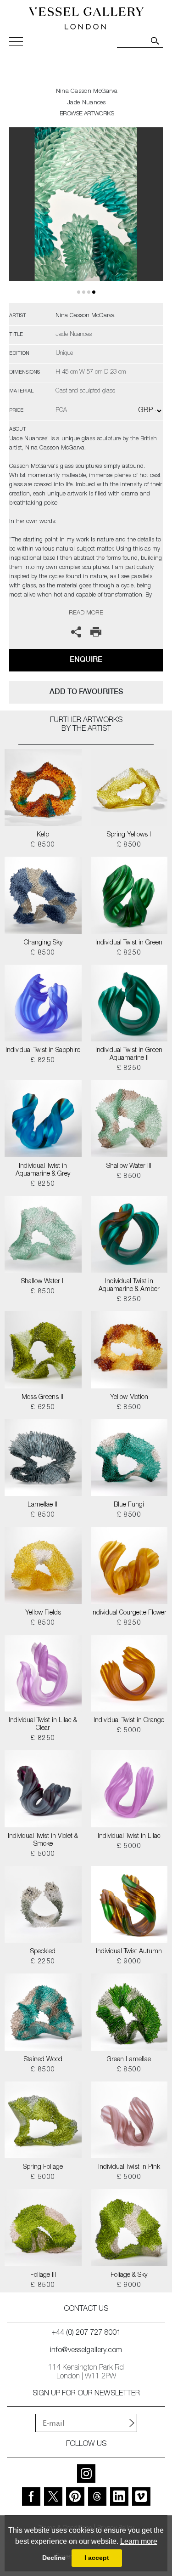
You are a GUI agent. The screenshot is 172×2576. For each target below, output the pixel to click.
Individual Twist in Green (129, 943)
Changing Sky (43, 943)
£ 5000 (129, 1731)
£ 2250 (43, 1962)
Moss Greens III (43, 1398)
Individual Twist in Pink (129, 2167)
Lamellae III (43, 1505)
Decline (54, 2558)
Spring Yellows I (129, 835)
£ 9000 (129, 1962)
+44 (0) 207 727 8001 (86, 2333)
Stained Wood (43, 2060)
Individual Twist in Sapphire (43, 1051)
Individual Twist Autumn (129, 1952)
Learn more (139, 2541)
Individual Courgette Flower (129, 1613)
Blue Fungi (129, 1505)
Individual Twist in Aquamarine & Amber (129, 1286)
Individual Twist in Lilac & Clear (43, 1725)
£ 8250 (129, 953)
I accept (97, 2558)
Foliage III (43, 2275)
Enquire (86, 659)
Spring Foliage (43, 2167)
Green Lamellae (129, 2060)
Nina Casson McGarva (87, 92)
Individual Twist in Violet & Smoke (43, 1840)
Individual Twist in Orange (129, 1721)
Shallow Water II (43, 1282)
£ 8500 (43, 845)
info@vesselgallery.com (86, 2351)
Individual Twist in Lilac (129, 1837)
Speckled (43, 1952)
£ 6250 (43, 1408)
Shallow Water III (129, 1166)
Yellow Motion (129, 1398)
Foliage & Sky (129, 2275)
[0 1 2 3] (86, 215)
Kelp (43, 835)
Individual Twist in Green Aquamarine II (129, 1055)
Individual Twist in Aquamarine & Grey (43, 1170)
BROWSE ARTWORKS (87, 114)
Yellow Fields (43, 1613)
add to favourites (86, 691)
